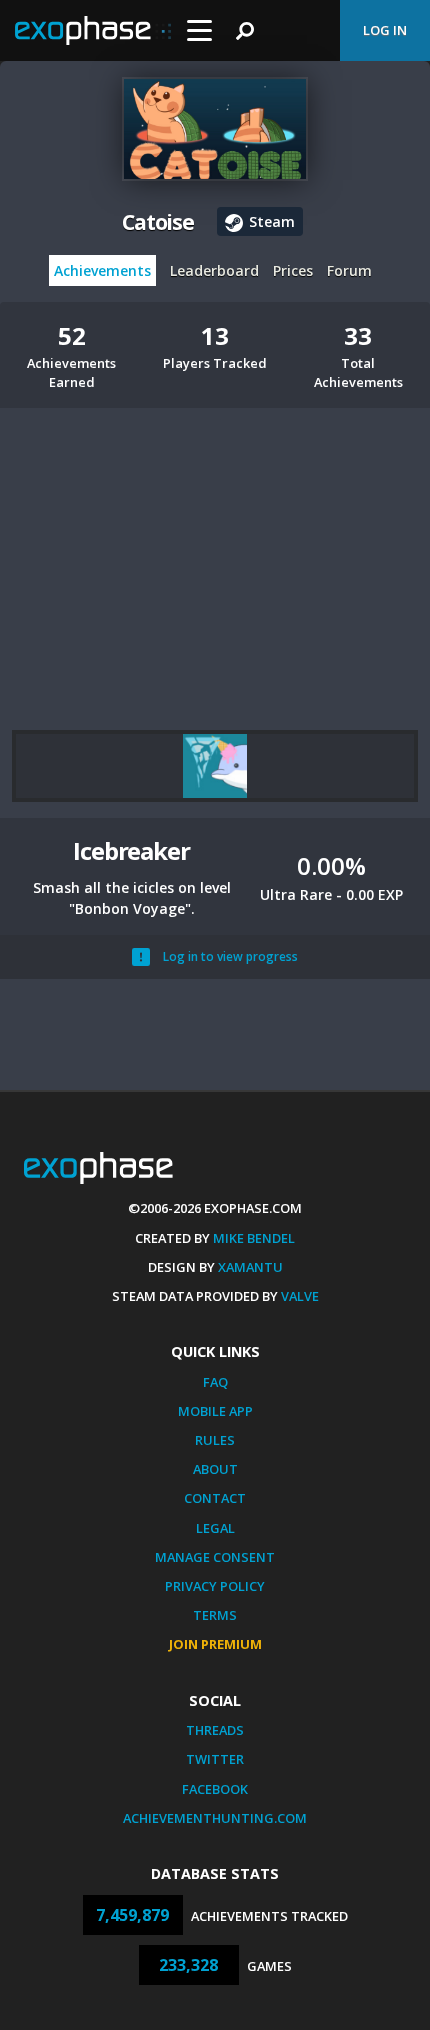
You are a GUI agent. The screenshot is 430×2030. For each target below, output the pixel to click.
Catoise (158, 222)
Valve (300, 1296)
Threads (215, 1730)
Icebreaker (131, 850)
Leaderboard (214, 270)
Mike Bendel (254, 1238)
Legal (215, 1528)
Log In (385, 30)
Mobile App (215, 1411)
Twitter (215, 1759)
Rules (215, 1440)
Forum (349, 270)
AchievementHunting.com (215, 1818)
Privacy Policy (215, 1586)
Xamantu (250, 1267)
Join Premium (215, 1644)
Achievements (102, 270)
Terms (215, 1615)
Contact (215, 1498)
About (215, 1469)
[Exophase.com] (93, 31)
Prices (293, 270)
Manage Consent (215, 1557)
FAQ (215, 1382)
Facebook (215, 1789)
